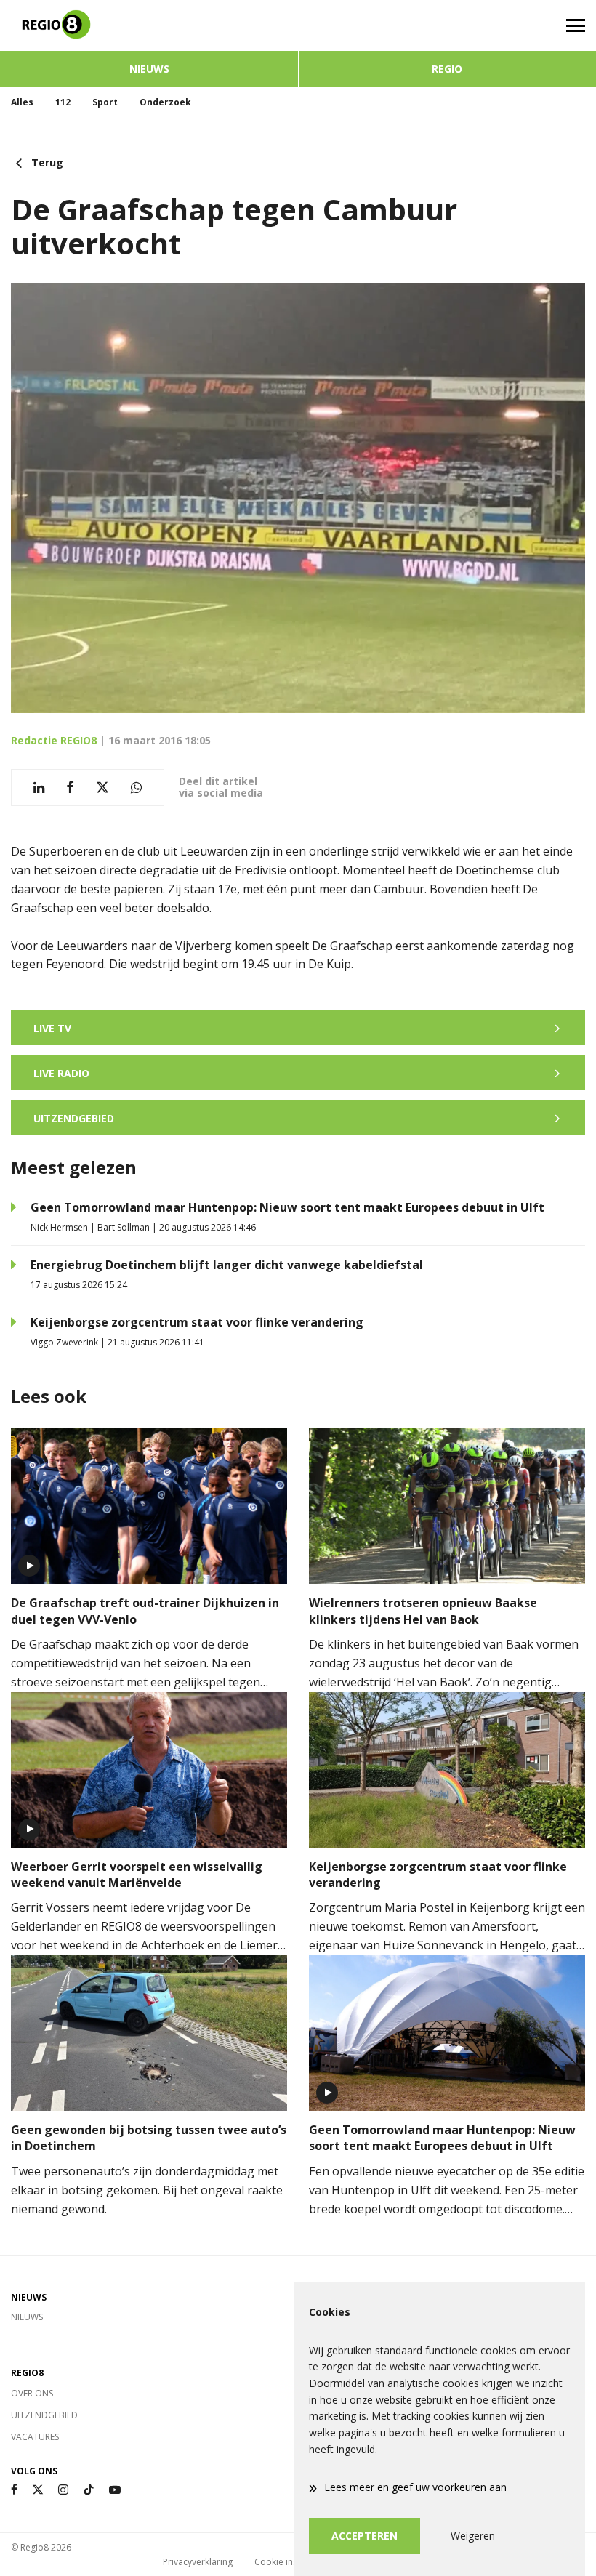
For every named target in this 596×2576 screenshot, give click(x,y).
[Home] (149, 25)
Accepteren (365, 2536)
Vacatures (35, 2437)
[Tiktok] (89, 2490)
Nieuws (149, 69)
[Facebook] (14, 2490)
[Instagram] (63, 2490)
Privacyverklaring (198, 2562)
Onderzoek (165, 102)
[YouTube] (115, 2490)
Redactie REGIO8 (54, 740)
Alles (22, 102)
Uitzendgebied (44, 2415)
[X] (38, 2490)
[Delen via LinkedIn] (39, 788)
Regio (447, 69)
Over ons (32, 2393)
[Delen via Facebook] (70, 788)
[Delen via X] (102, 788)
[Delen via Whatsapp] (136, 788)
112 (63, 102)
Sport (105, 102)
